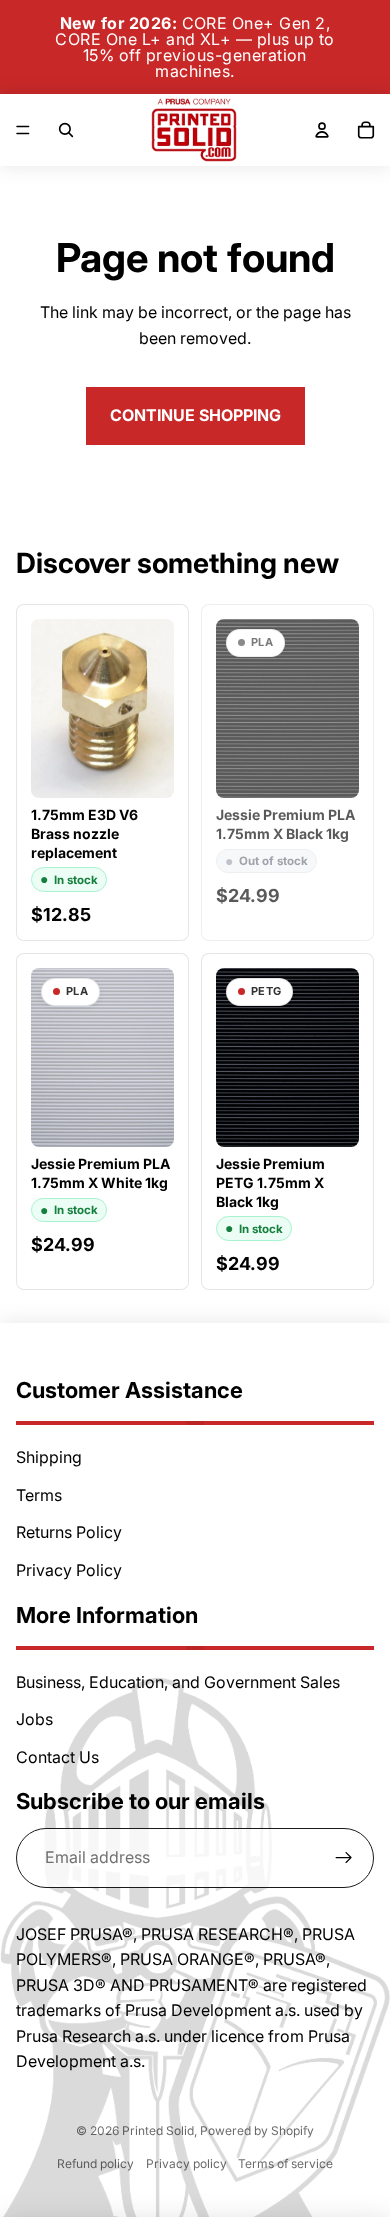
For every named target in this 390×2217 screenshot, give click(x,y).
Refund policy (95, 2163)
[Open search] (66, 130)
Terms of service (285, 2163)
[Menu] (23, 130)
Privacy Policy (69, 1570)
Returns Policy (69, 1532)
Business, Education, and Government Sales (178, 1682)
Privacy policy (186, 2163)
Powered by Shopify (257, 2130)
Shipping (49, 1457)
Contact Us (57, 1757)
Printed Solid (158, 2130)
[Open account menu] (322, 130)
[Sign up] (344, 1858)
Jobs (34, 1719)
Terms (39, 1495)
